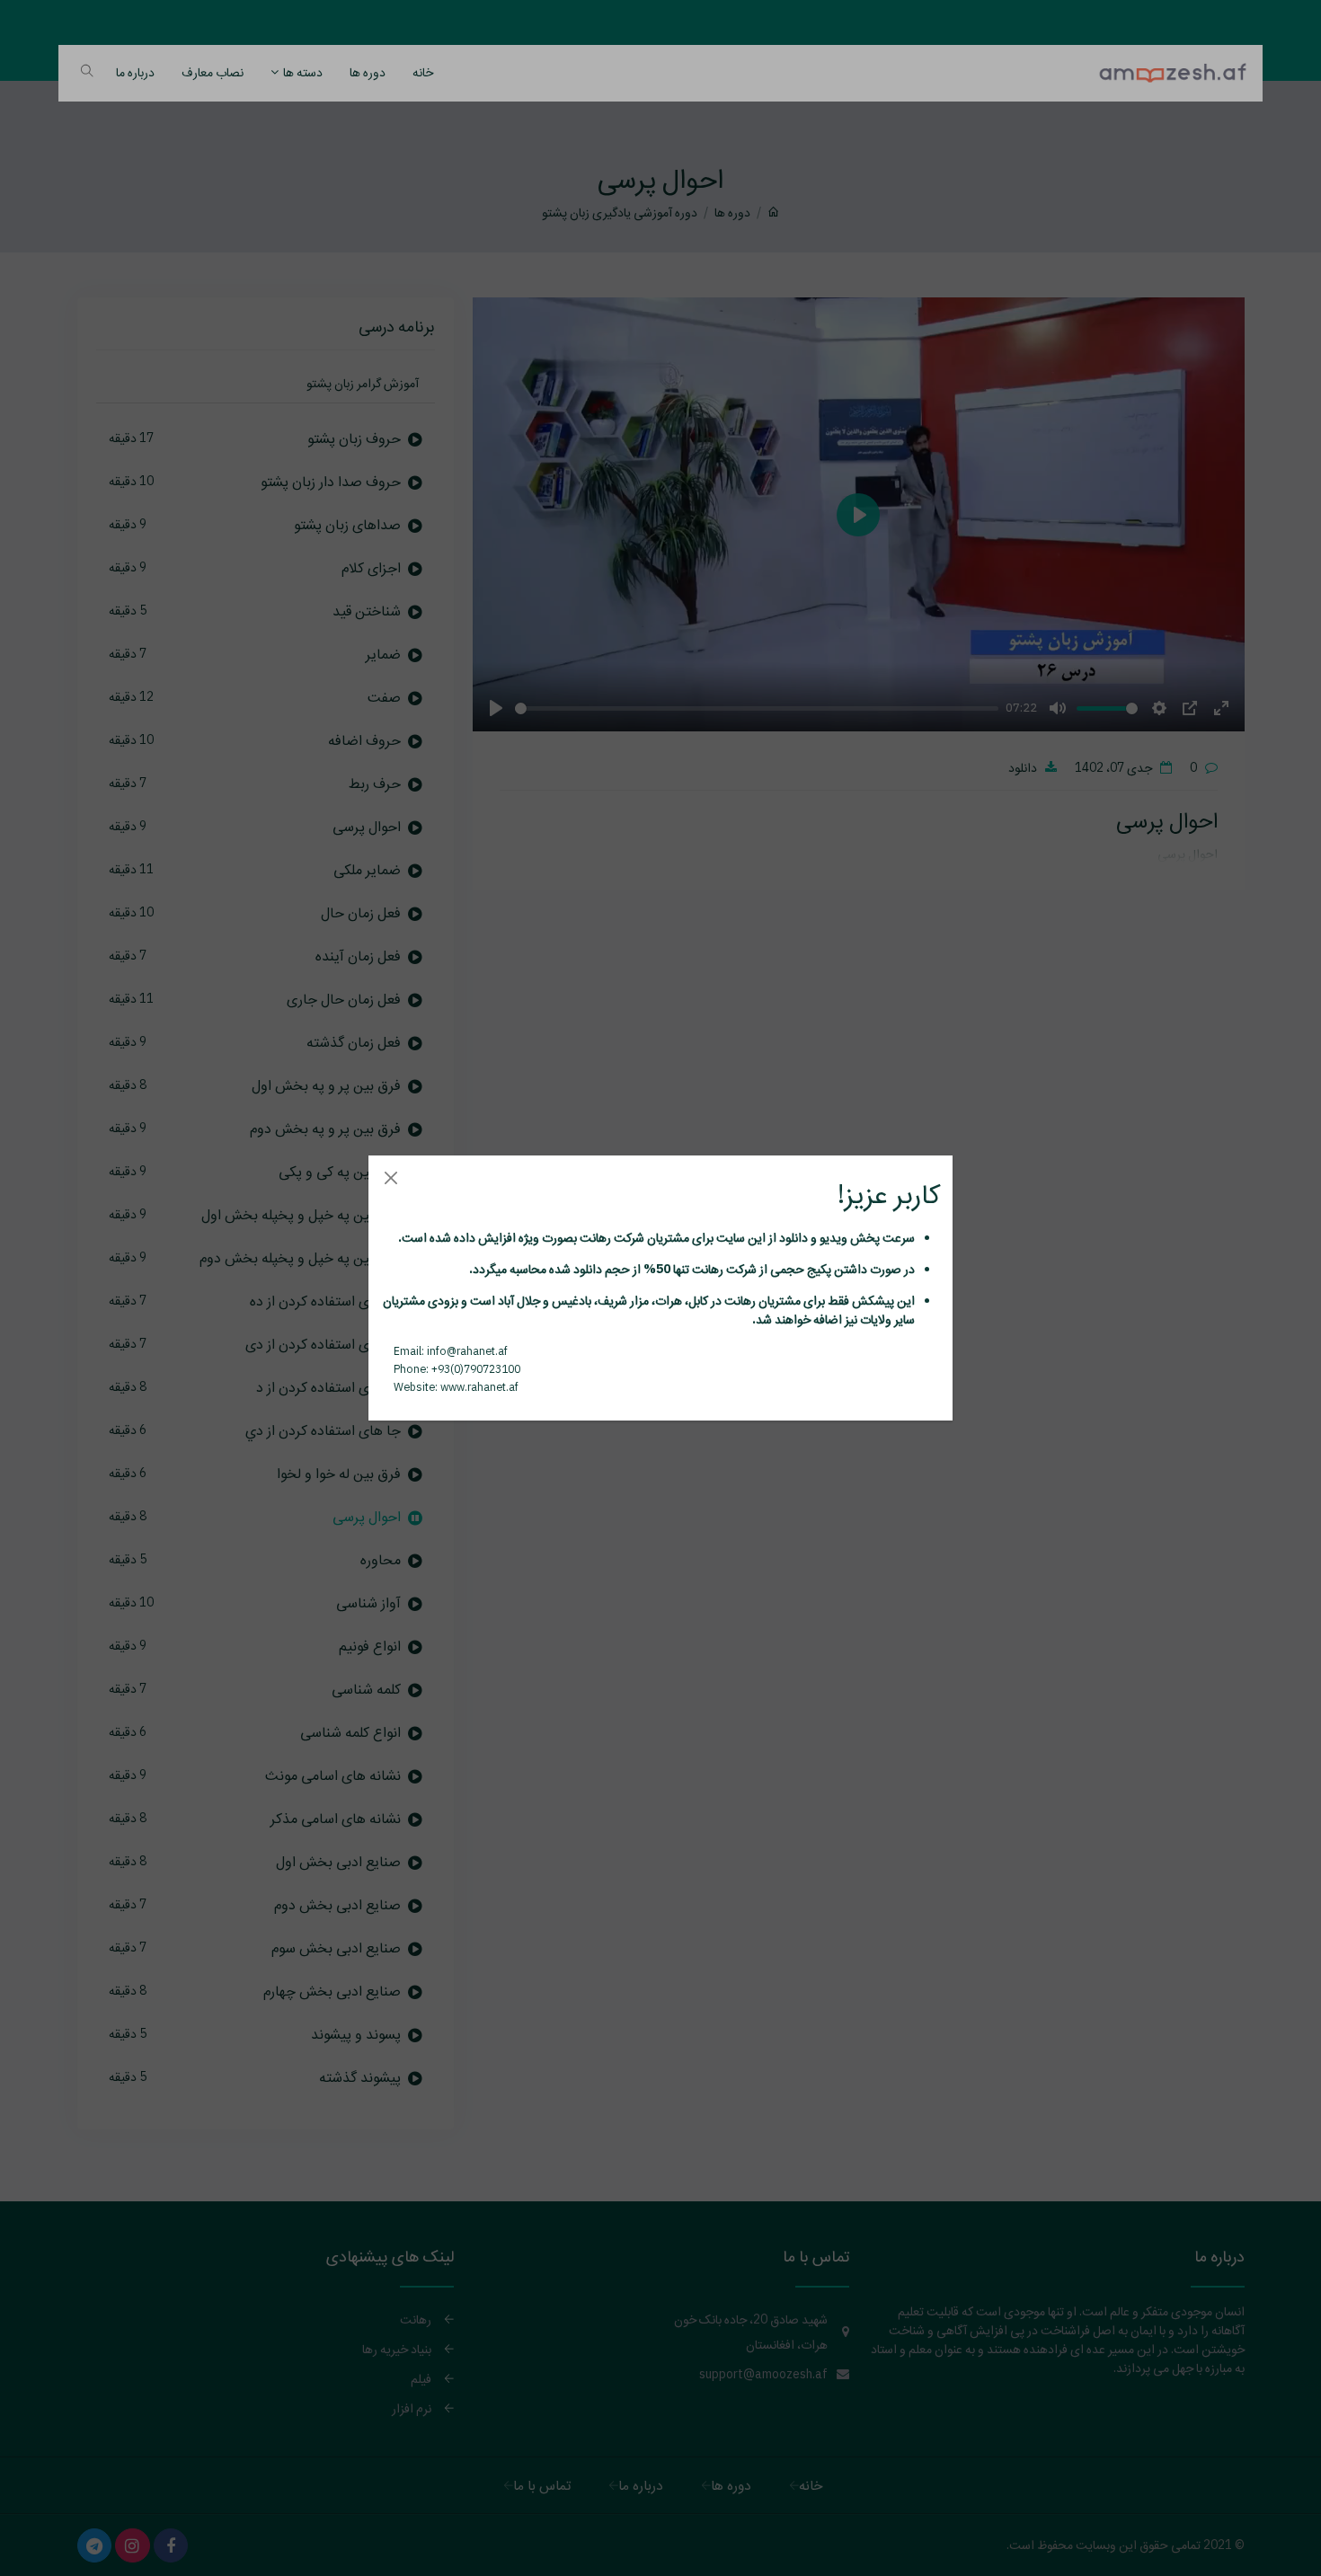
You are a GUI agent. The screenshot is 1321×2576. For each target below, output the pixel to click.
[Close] (390, 1177)
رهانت (594, 1237)
